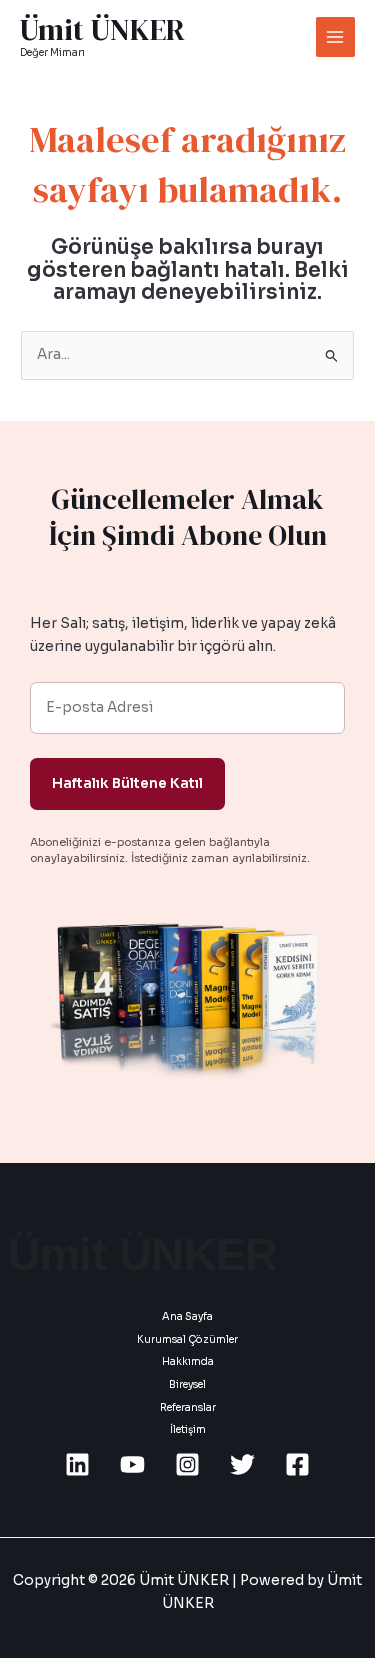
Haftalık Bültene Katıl (127, 783)
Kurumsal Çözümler (187, 1339)
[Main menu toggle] (335, 36)
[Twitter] (242, 1464)
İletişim (188, 1429)
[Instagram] (187, 1464)
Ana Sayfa (187, 1316)
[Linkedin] (77, 1464)
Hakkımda (188, 1361)
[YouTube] (132, 1464)
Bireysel (187, 1384)
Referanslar (188, 1407)
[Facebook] (297, 1464)
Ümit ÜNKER (102, 30)
